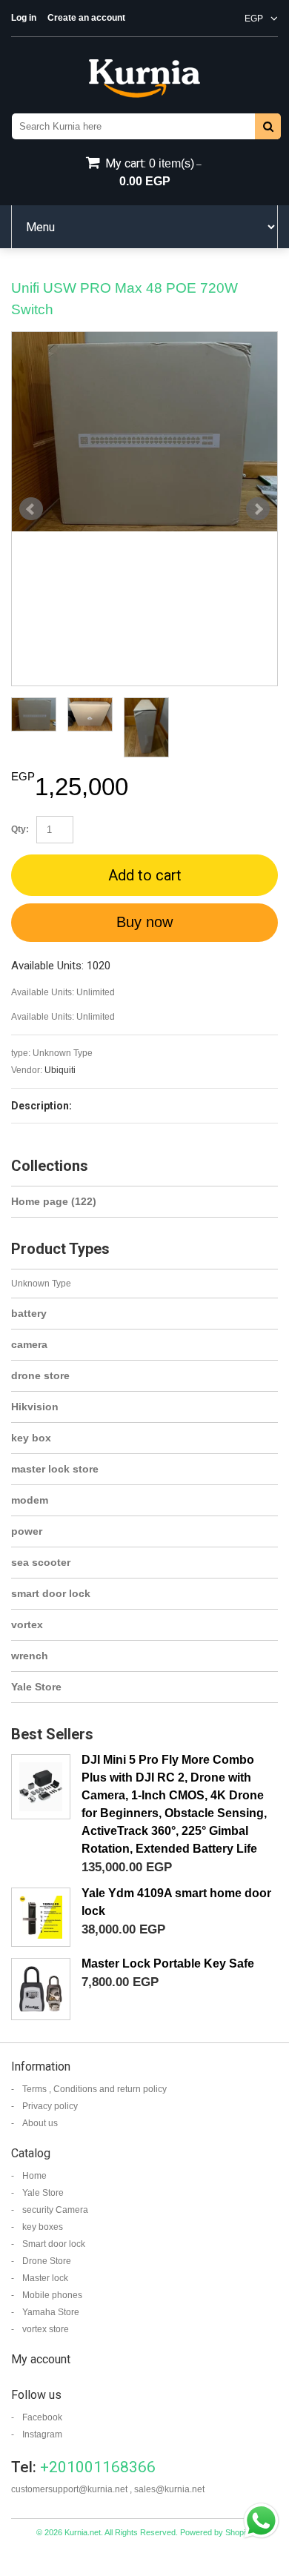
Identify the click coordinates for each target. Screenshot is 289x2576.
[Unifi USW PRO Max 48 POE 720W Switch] (144, 432)
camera (29, 1344)
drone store (40, 1375)
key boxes (43, 2227)
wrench (30, 1656)
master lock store (55, 1469)
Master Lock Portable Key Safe (168, 1963)
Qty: (20, 829)
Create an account (86, 18)
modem (30, 1500)
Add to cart (145, 875)
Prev (31, 509)
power (27, 1531)
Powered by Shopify (216, 2532)
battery (29, 1313)
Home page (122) (54, 1201)
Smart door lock (54, 2244)
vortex (27, 1624)
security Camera (55, 2210)
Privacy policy (50, 2106)
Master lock (45, 2278)
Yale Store (36, 1687)
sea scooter (41, 1562)
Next (258, 509)
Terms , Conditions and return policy (94, 2089)
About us (40, 2123)
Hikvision (35, 1407)
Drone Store (47, 2261)
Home (34, 2176)
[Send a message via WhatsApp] (261, 2521)
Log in (24, 18)
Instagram (42, 2434)
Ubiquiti (60, 1070)
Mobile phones (52, 2295)
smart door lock (51, 1593)
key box (31, 1438)
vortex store (46, 2329)
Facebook (42, 2417)
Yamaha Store (51, 2312)
